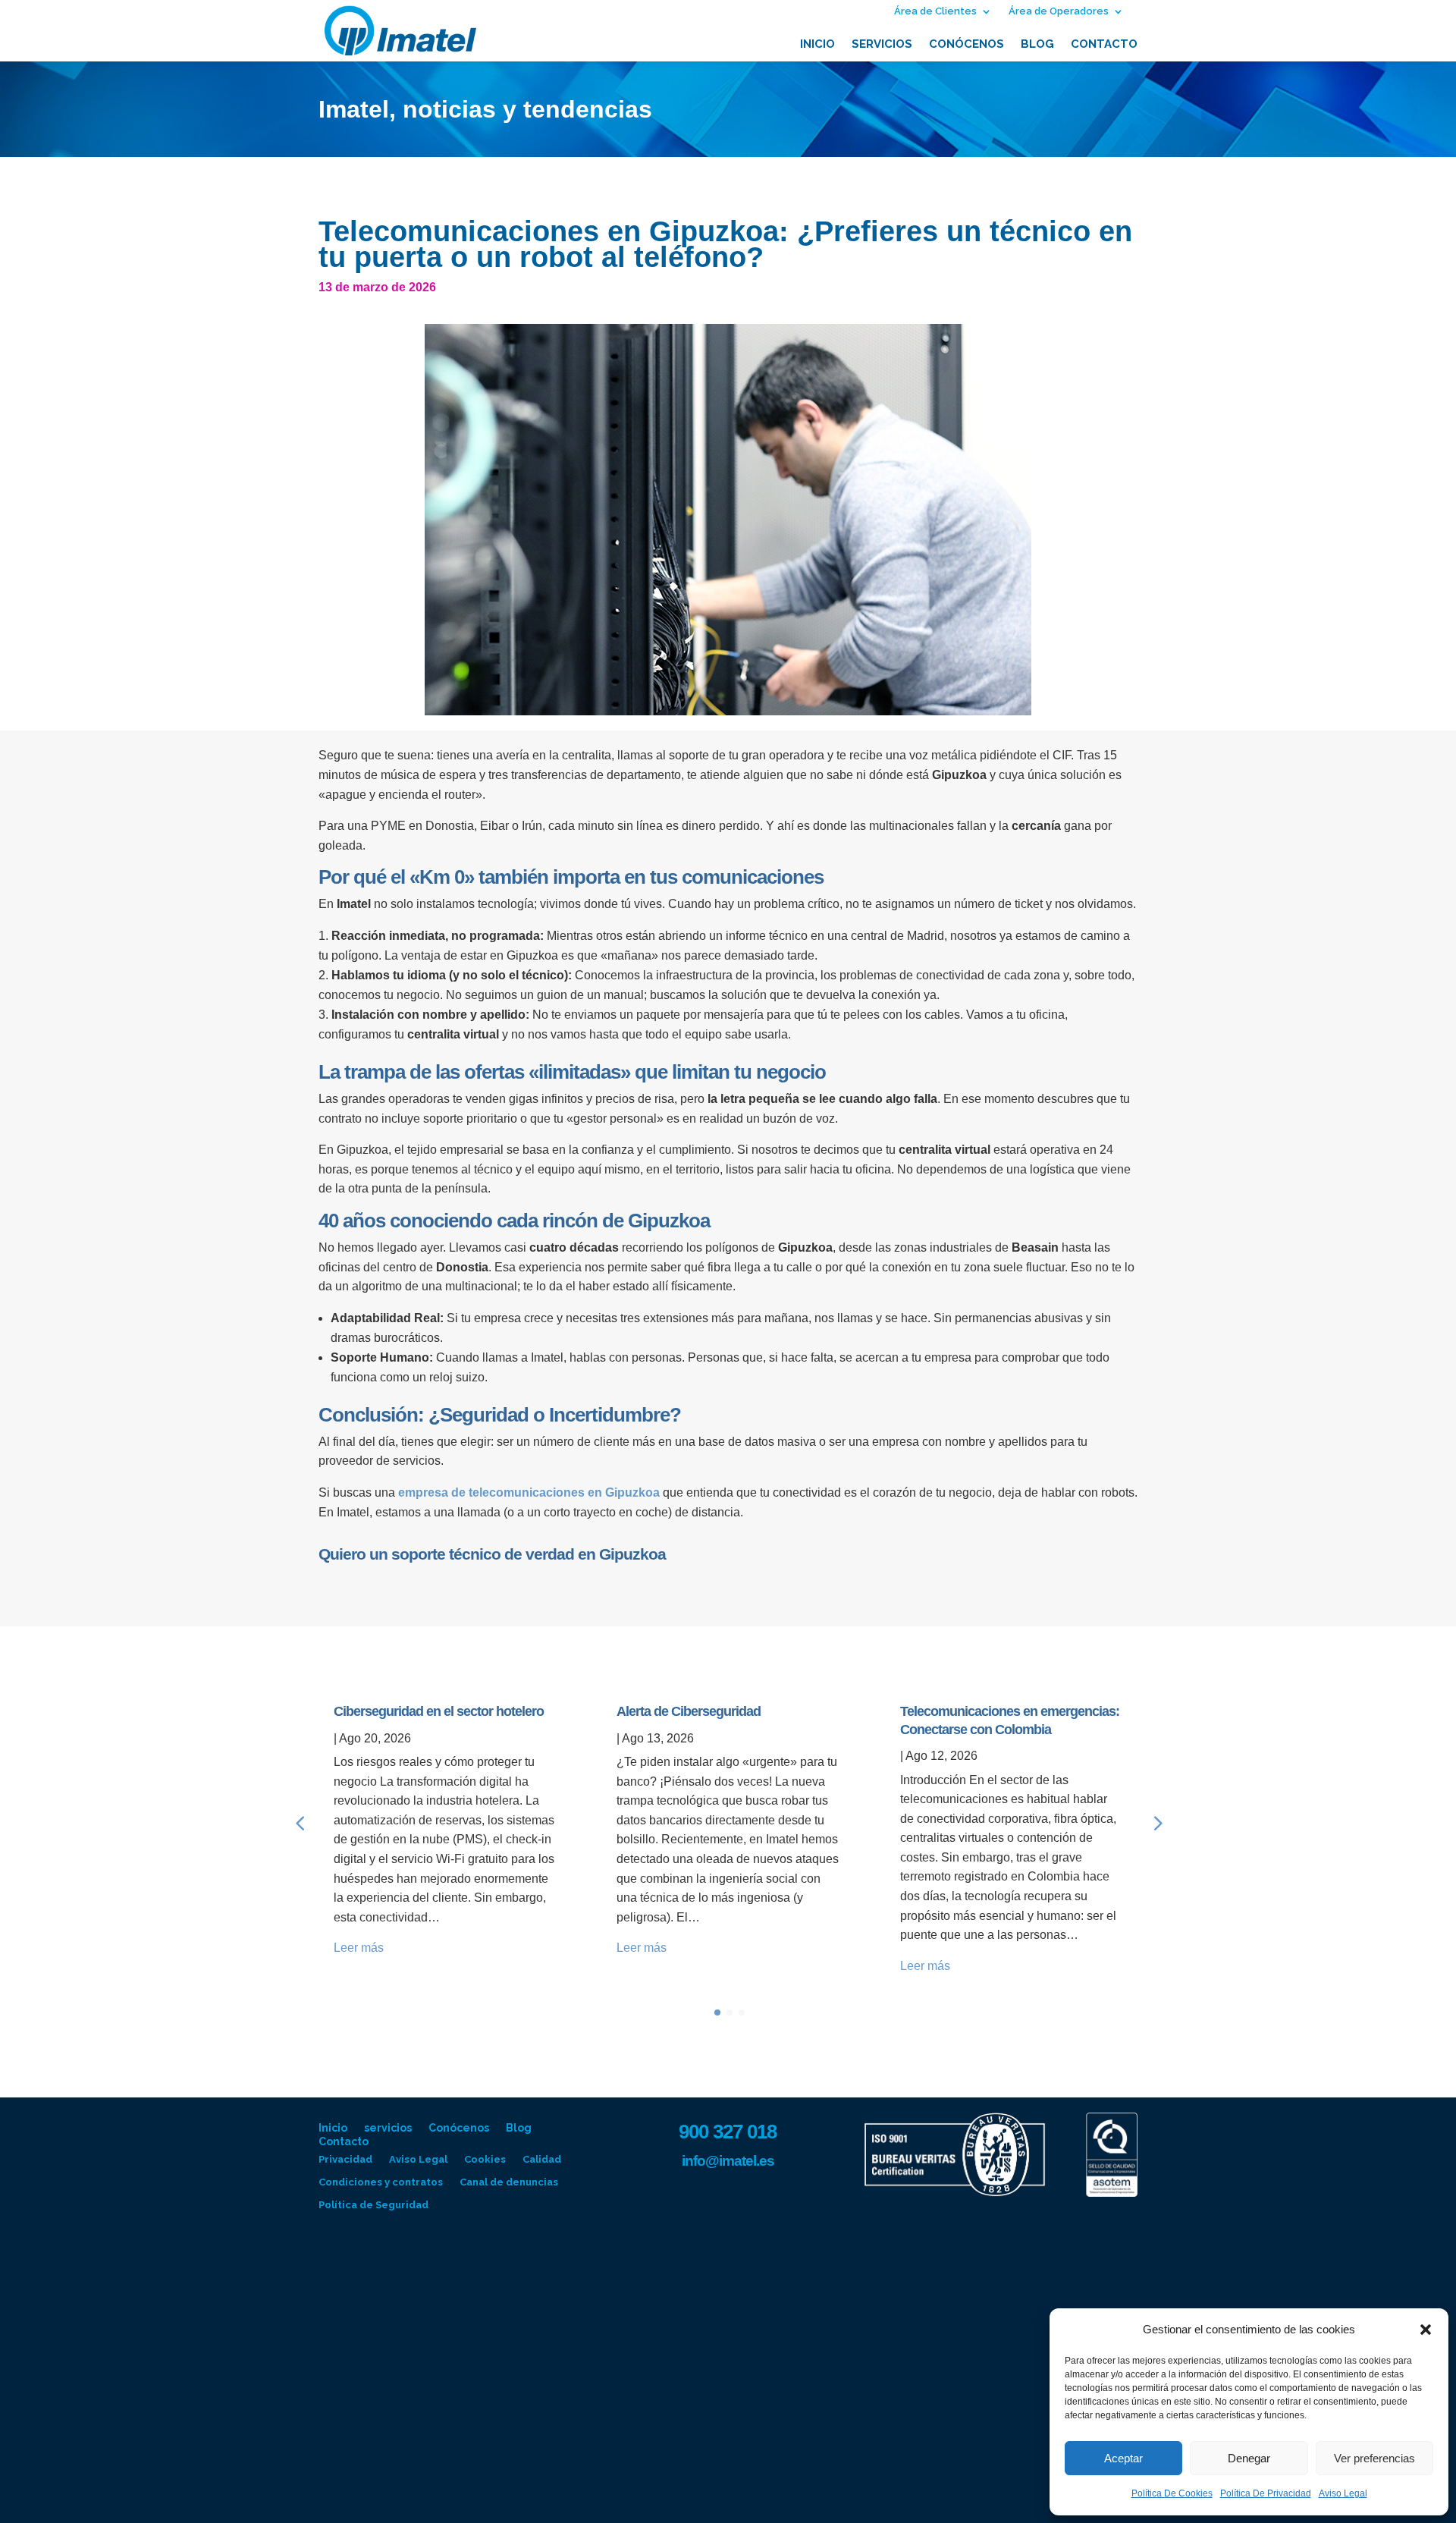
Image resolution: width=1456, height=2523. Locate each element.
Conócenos (966, 45)
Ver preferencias (1374, 2458)
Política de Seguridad (373, 2205)
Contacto (1104, 45)
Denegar (1249, 2458)
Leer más (359, 1948)
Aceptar (1123, 2458)
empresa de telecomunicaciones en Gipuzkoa (529, 1492)
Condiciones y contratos (381, 2182)
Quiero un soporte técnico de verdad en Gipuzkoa (492, 1554)
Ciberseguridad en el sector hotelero (439, 1711)
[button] (1426, 2330)
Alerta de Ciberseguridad (689, 1711)
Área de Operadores (1059, 11)
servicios (882, 45)
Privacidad (345, 2160)
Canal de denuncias (509, 2182)
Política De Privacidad (1266, 2493)
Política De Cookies (1172, 2493)
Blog (1037, 45)
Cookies (485, 2160)
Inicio (817, 45)
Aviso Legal (1343, 2493)
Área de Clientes (935, 11)
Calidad (542, 2160)
